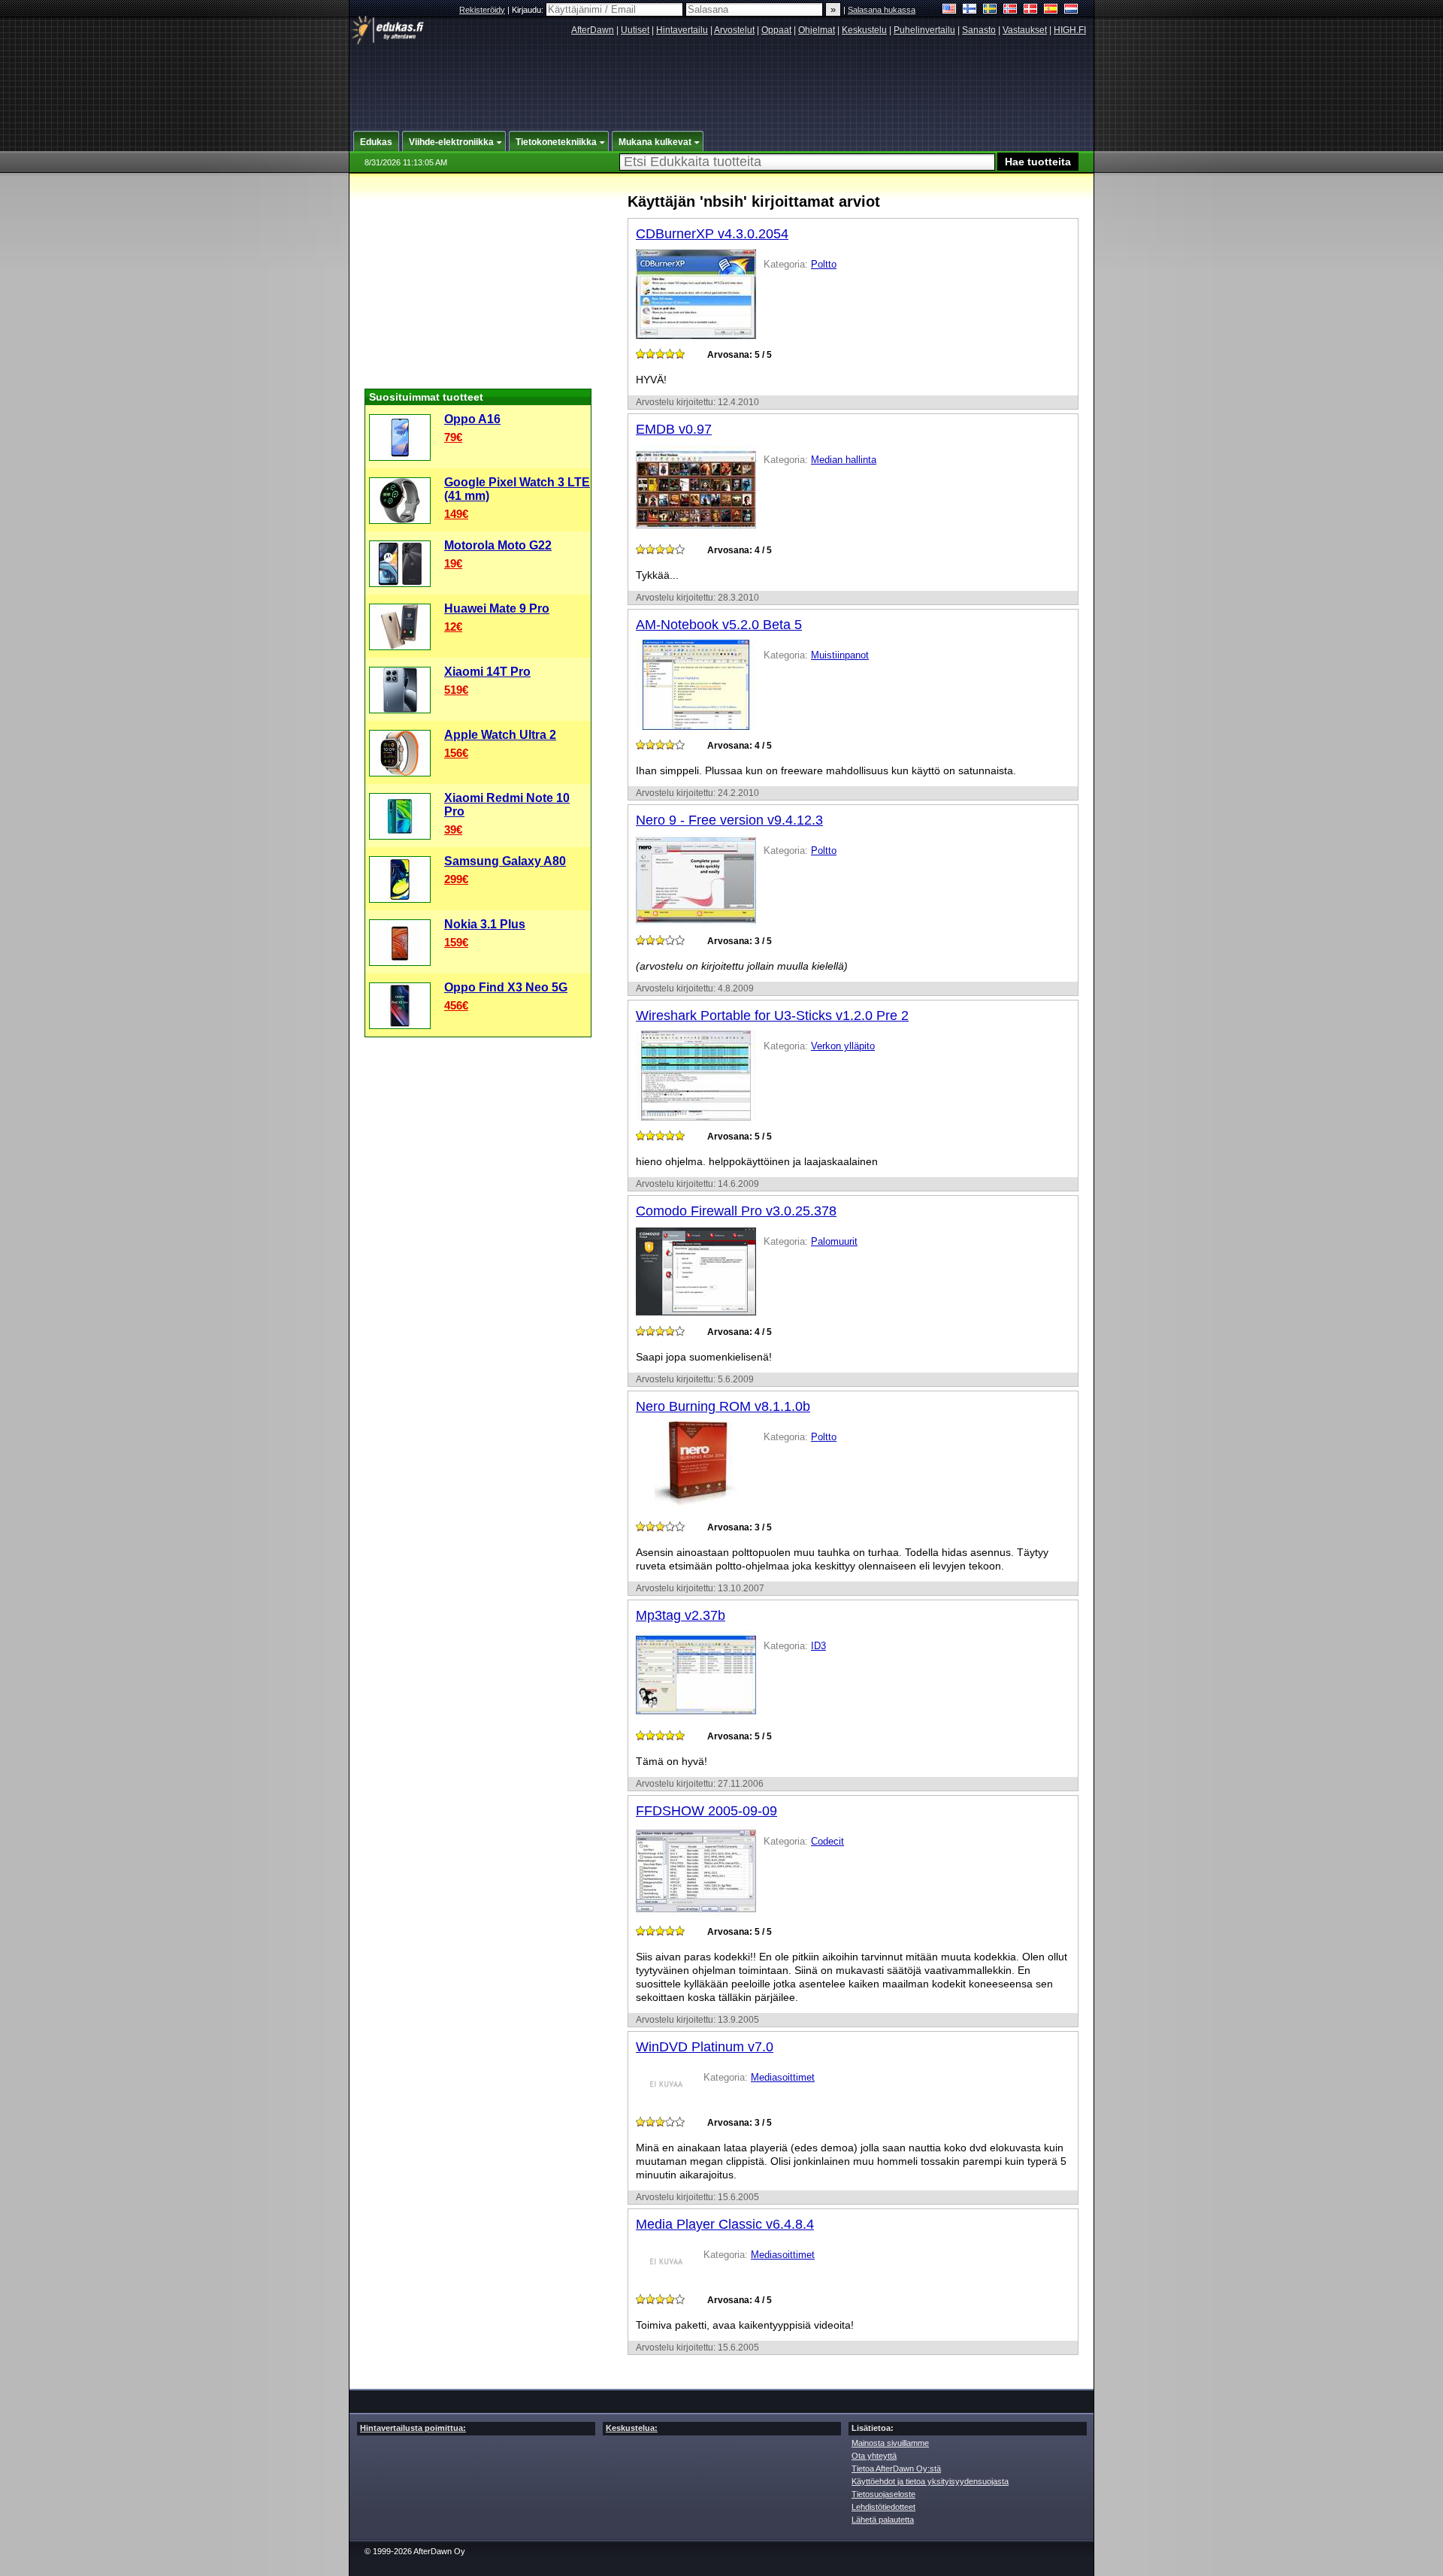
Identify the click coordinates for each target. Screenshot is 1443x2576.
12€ (453, 627)
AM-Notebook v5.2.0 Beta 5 (719, 625)
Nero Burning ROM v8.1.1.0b (723, 1406)
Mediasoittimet (783, 2077)
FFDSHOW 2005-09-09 (706, 1811)
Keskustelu (864, 30)
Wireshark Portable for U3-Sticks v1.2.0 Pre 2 (772, 1016)
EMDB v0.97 (674, 429)
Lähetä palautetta (883, 2520)
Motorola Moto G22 (498, 545)
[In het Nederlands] (1071, 10)
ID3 (818, 1646)
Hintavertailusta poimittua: (413, 2428)
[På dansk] (1031, 10)
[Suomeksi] (970, 10)
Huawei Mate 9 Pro (497, 608)
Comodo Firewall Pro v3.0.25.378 (736, 1211)
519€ (456, 690)
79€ (453, 437)
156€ (456, 753)
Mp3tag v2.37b (681, 1615)
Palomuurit (834, 1241)
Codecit (827, 1841)
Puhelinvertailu (924, 30)
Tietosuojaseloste (883, 2494)
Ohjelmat (817, 30)
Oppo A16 (472, 419)
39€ (453, 829)
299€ (456, 879)
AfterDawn (593, 30)
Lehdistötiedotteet (883, 2507)
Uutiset (635, 30)
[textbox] (807, 162)
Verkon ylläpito (843, 1046)
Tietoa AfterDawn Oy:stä (896, 2469)
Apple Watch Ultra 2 (500, 735)
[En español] (1051, 10)
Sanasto (979, 30)
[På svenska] (990, 10)
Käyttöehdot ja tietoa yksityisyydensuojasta (930, 2481)
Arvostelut (734, 30)
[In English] (950, 10)
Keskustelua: (632, 2428)
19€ (453, 563)
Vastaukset (1025, 30)
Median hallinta (844, 460)
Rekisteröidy (482, 10)
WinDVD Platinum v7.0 (705, 2047)
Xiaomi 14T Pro (487, 672)
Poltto (824, 264)
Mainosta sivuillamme (890, 2443)
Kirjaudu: (529, 10)
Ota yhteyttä (874, 2456)
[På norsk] (1010, 10)
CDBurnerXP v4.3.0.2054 (712, 234)
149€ (456, 514)
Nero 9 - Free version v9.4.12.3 (729, 820)
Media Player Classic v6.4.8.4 (725, 2224)
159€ (456, 942)
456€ (456, 1005)
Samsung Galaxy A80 (505, 861)
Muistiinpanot (840, 655)
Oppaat (776, 30)
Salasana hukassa (882, 10)
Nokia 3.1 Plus (485, 924)
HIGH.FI (1070, 30)
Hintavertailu (682, 30)
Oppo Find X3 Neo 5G (506, 987)
